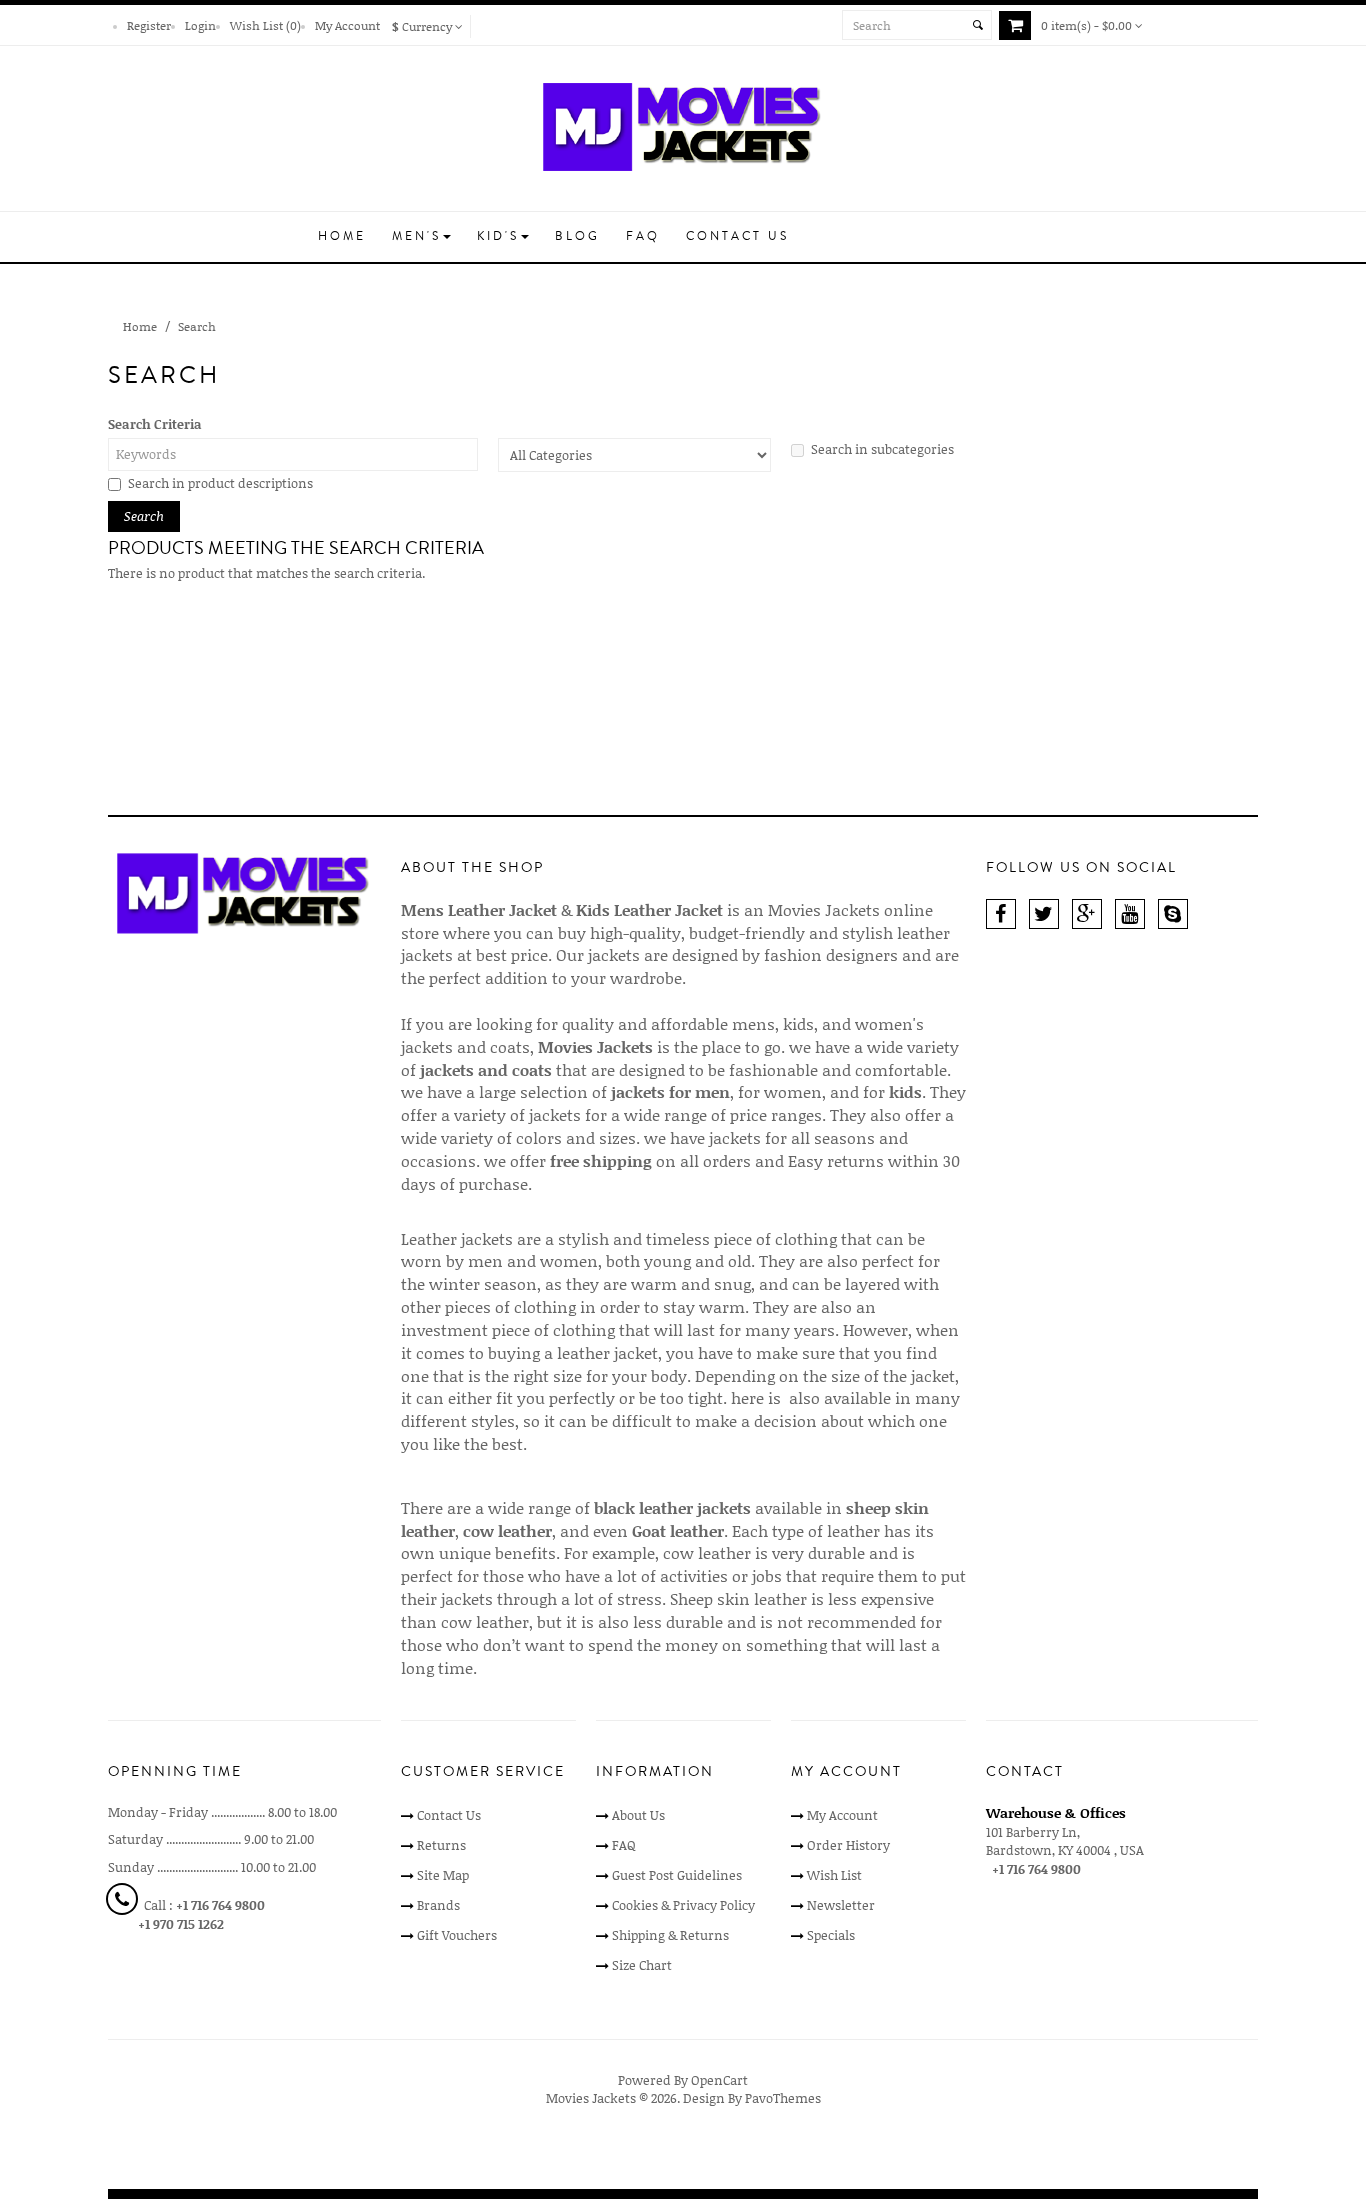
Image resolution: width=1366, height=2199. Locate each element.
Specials (831, 1935)
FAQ (624, 1845)
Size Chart (642, 1965)
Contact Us (449, 1815)
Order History (848, 1845)
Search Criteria (155, 424)
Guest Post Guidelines (677, 1875)
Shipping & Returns (670, 1935)
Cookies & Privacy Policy (683, 1905)
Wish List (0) (265, 25)
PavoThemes (783, 2098)
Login (200, 25)
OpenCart (719, 2080)
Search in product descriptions (220, 483)
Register (149, 25)
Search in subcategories (882, 449)
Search (197, 326)
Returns (441, 1845)
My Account (347, 25)
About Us (638, 1815)
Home (140, 326)
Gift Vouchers (457, 1935)
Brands (438, 1905)
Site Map (443, 1875)
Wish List (834, 1875)
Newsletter (841, 1905)
